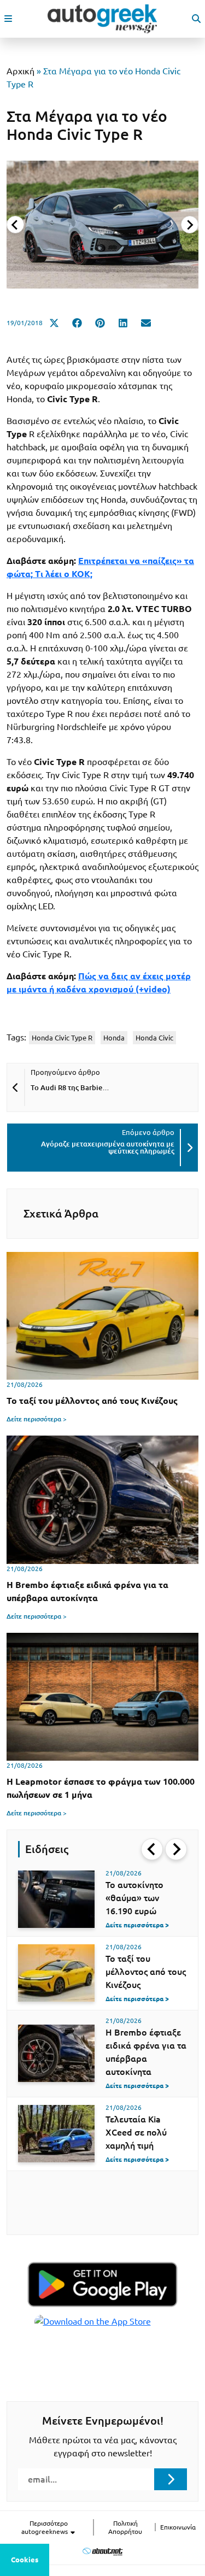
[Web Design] (102, 2551)
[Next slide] (190, 225)
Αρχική (20, 71)
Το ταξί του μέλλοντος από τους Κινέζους (146, 1972)
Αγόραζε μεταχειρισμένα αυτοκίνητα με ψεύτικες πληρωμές (108, 1147)
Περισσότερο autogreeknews (45, 2527)
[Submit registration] (171, 2479)
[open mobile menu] (8, 19)
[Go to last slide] (152, 1849)
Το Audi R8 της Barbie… (70, 1087)
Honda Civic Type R (62, 1038)
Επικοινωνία (178, 2527)
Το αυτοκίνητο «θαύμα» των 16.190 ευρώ (134, 1898)
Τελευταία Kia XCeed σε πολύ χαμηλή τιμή (136, 2132)
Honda (114, 1038)
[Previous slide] (15, 225)
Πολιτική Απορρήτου (125, 2527)
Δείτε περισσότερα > (37, 1419)
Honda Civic (154, 1038)
